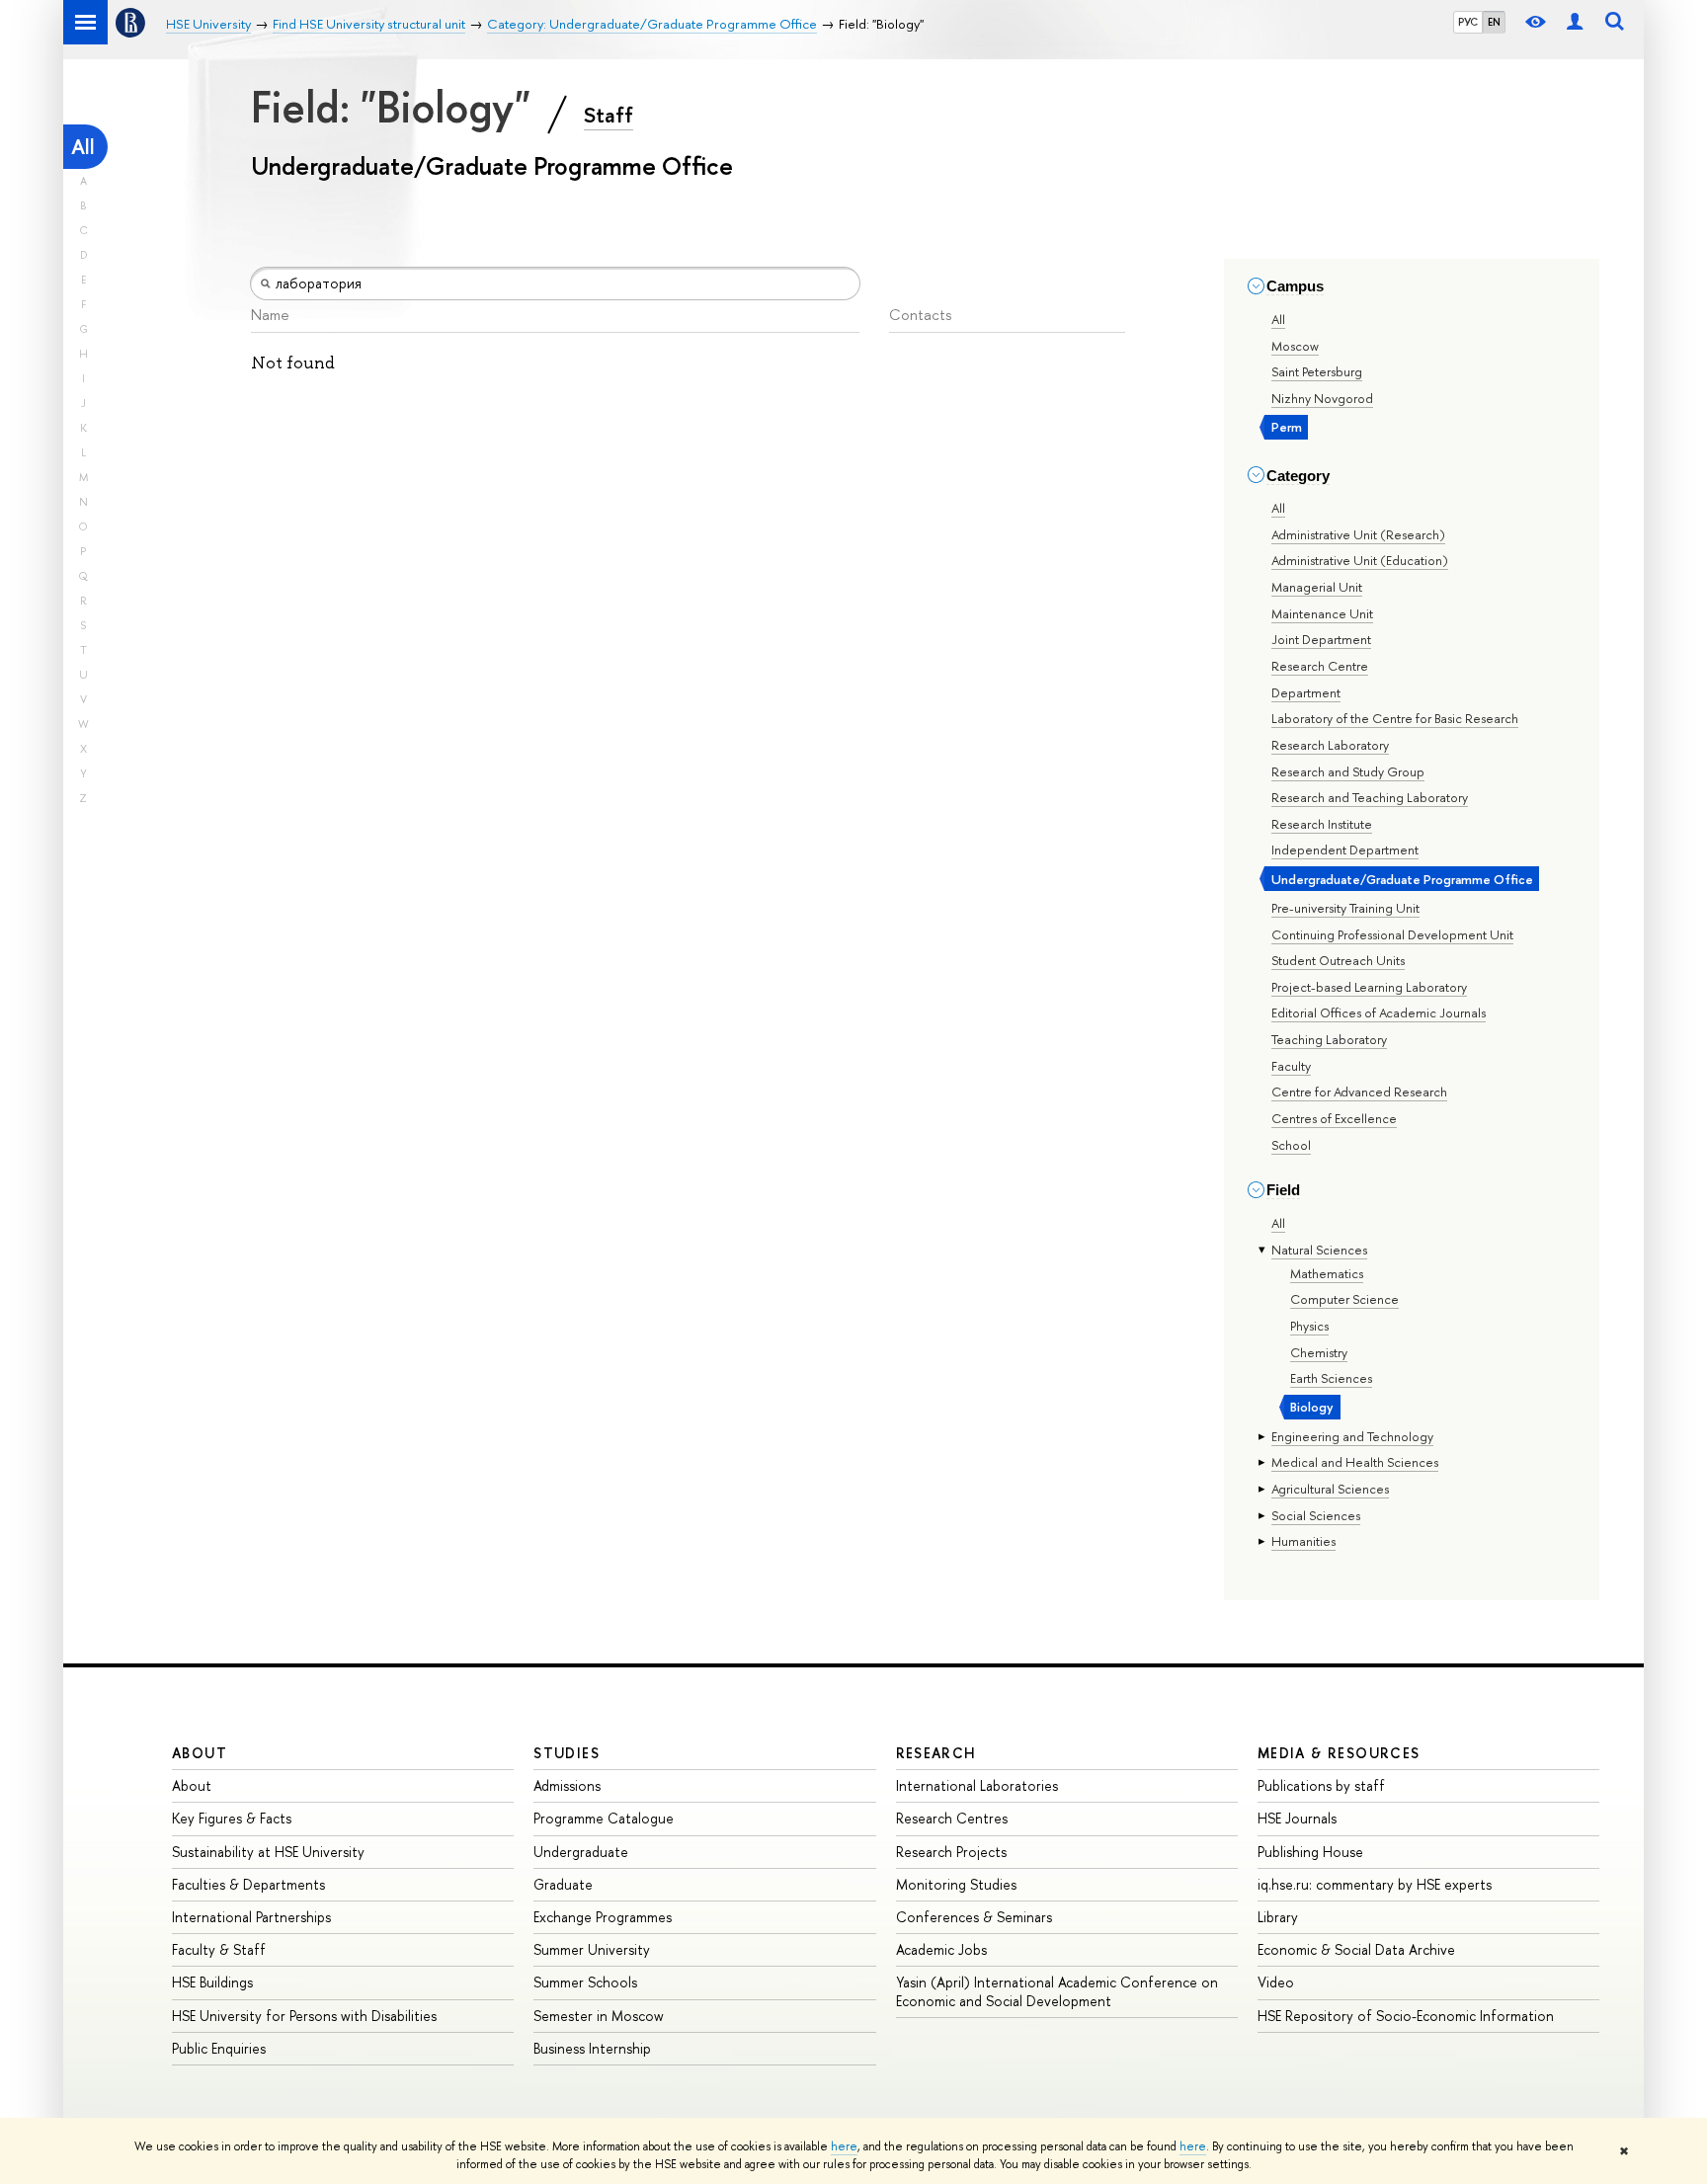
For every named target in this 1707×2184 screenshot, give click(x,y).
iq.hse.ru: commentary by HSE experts (1375, 1884)
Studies (567, 1753)
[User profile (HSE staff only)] (1575, 22)
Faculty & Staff (219, 1949)
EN (1494, 22)
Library (1278, 1917)
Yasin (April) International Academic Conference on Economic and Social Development (1057, 1991)
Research (936, 1753)
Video (1276, 1982)
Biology (1312, 1407)
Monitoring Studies (956, 1884)
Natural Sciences (1319, 1250)
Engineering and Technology (1352, 1436)
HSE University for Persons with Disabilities (304, 2016)
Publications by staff (1321, 1785)
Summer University (592, 1949)
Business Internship (592, 2048)
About (200, 1753)
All (83, 147)
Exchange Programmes (603, 1917)
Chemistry (1319, 1352)
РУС (1468, 22)
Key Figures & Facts (232, 1818)
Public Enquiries (219, 2048)
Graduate (563, 1884)
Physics (1309, 1326)
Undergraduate (581, 1852)
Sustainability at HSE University (268, 1852)
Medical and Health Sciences (1355, 1462)
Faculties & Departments (248, 1884)
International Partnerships (251, 1917)
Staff (609, 115)
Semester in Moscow (599, 2016)
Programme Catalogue (604, 1818)
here (844, 2146)
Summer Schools (585, 1982)
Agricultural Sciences (1330, 1489)
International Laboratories (977, 1785)
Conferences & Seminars (974, 1917)
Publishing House (1310, 1852)
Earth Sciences (1331, 1378)
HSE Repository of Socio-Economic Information (1406, 2016)
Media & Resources (1339, 1753)
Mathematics (1327, 1273)
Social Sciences (1316, 1515)
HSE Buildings (212, 1982)
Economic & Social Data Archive (1356, 1949)
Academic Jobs (941, 1949)
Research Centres (952, 1818)
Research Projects (951, 1852)
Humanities (1303, 1541)
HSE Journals (1297, 1818)
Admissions (567, 1785)
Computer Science (1344, 1299)
